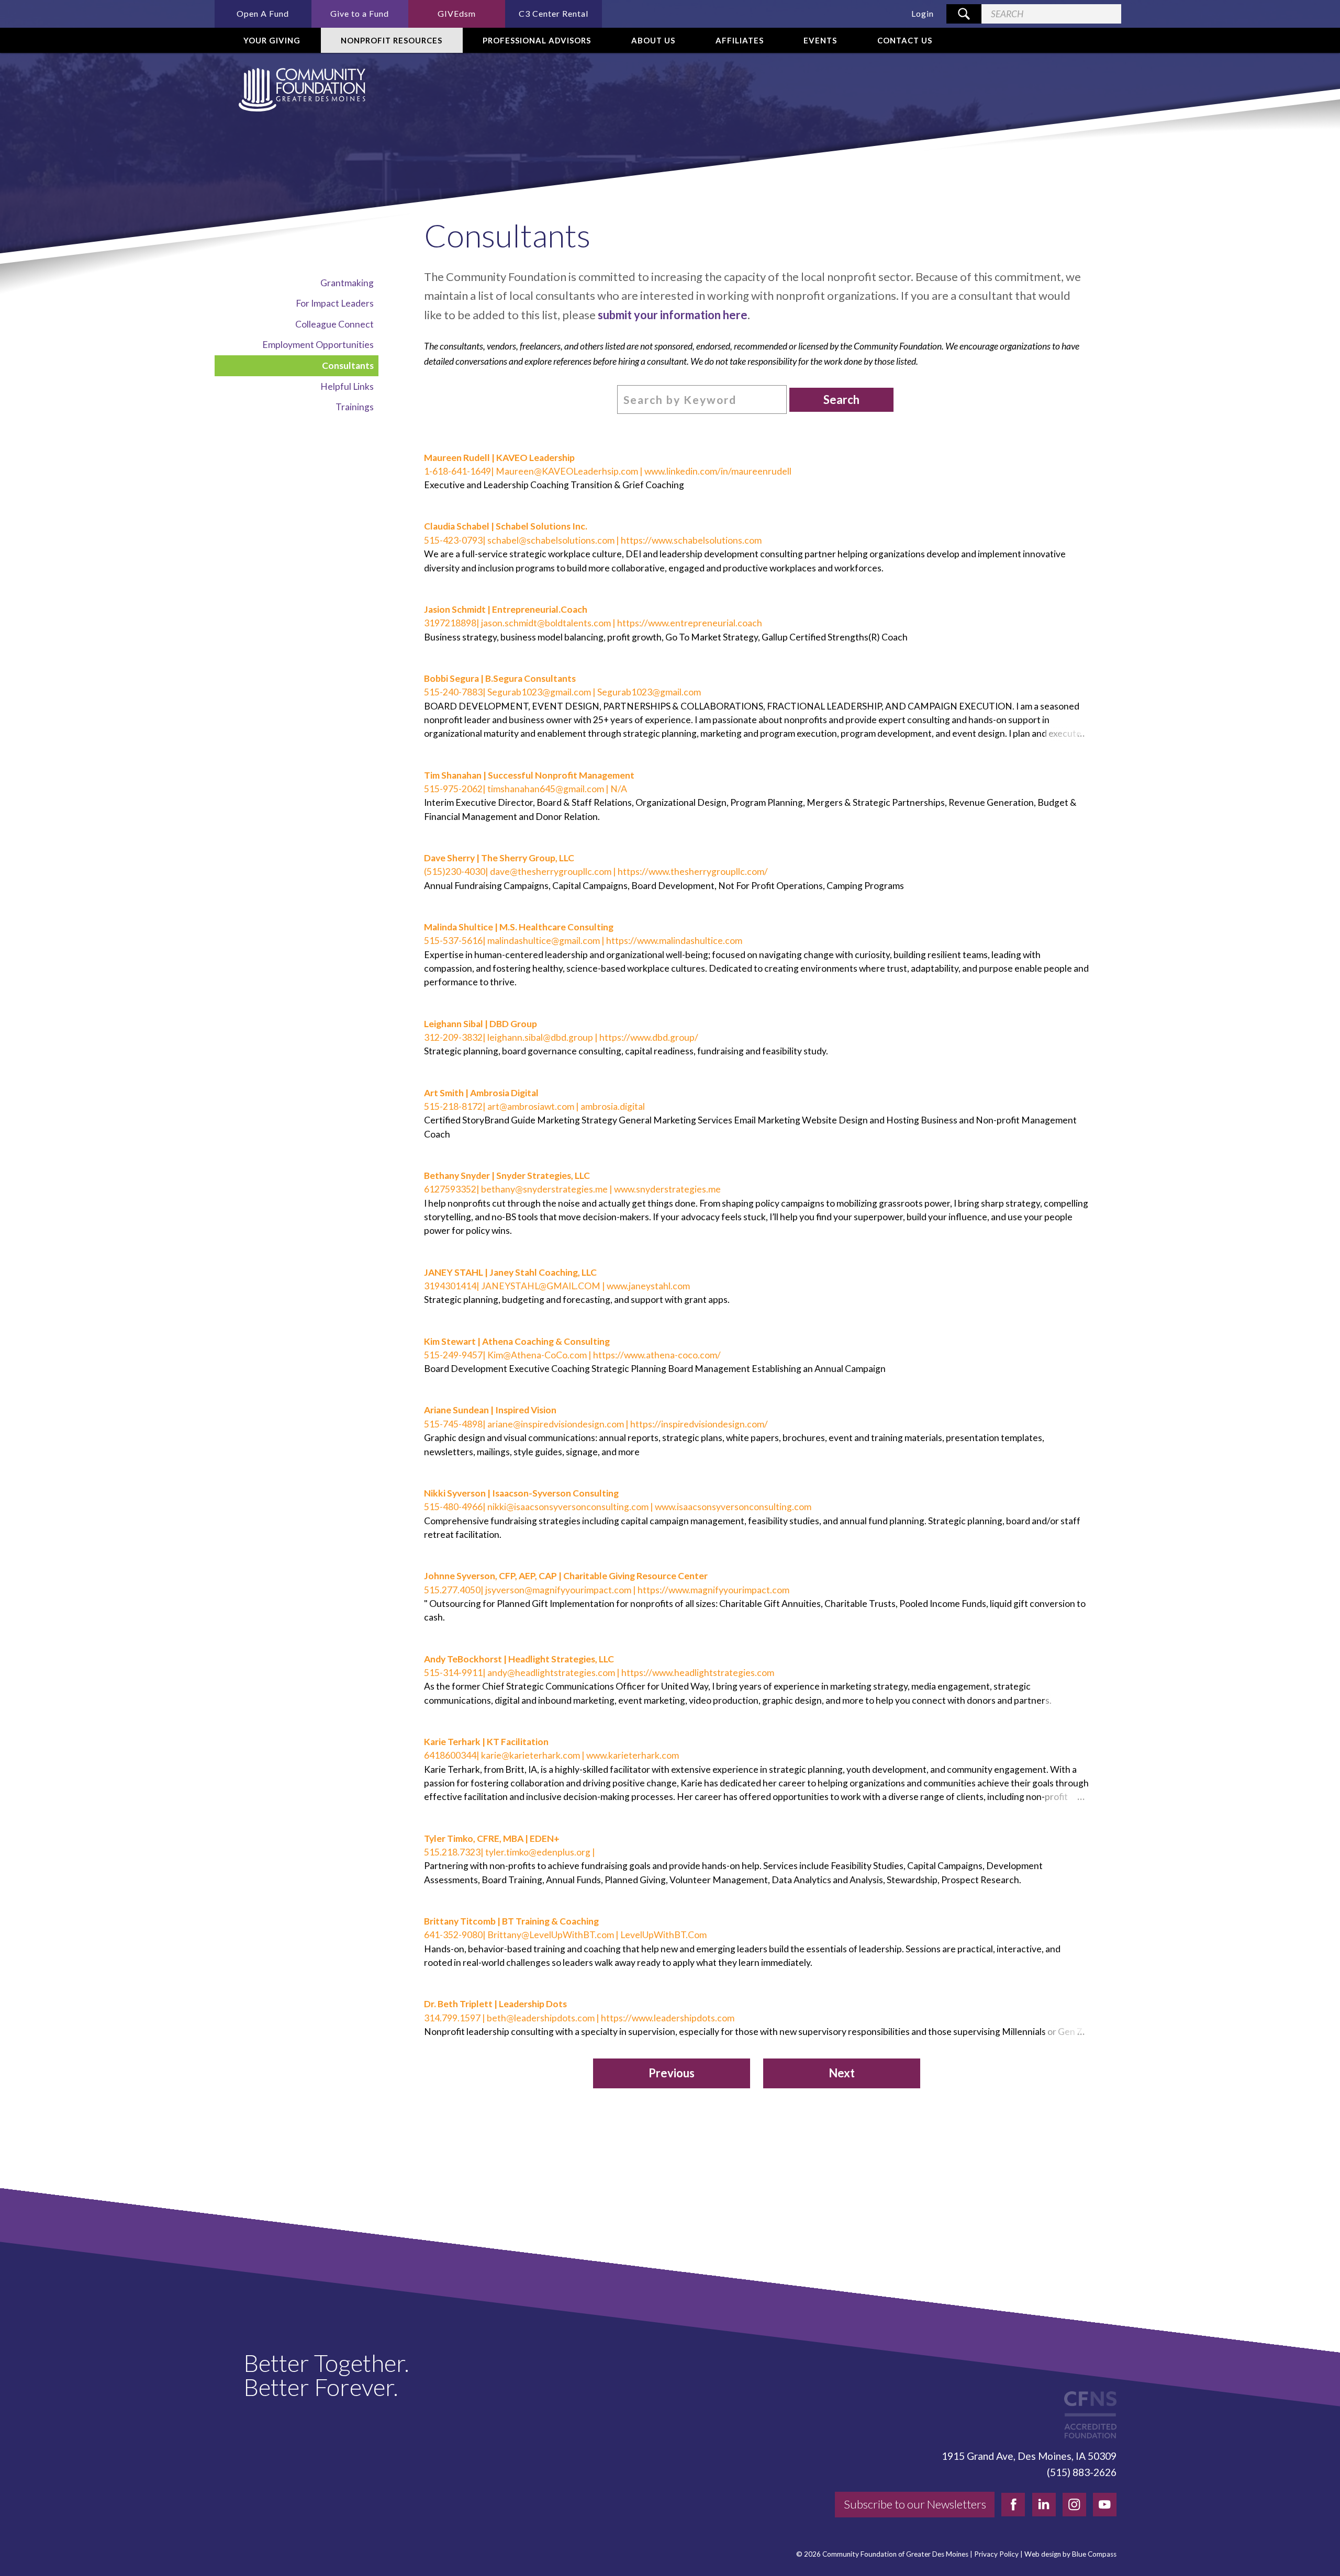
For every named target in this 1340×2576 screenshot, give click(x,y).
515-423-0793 (453, 540)
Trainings (355, 407)
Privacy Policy (996, 2554)
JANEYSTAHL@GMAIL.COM (541, 1286)
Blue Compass (1094, 2554)
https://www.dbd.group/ (649, 1037)
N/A (619, 789)
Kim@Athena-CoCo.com (537, 1355)
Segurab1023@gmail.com (539, 692)
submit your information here (673, 315)
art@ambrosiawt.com (531, 1106)
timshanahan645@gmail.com (546, 789)
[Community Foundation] (300, 90)
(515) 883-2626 (1082, 2472)
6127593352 (450, 1189)
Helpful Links (347, 386)
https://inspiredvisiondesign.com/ (699, 1424)
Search (841, 400)
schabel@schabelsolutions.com (551, 540)
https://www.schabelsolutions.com (691, 540)
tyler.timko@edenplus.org (538, 1852)
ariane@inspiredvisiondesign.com (556, 1424)
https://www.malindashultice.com (674, 941)
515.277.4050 (452, 1590)
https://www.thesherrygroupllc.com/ (693, 871)
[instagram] (1074, 2505)
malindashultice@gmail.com (544, 941)
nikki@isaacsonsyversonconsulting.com (568, 1507)
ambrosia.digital (613, 1106)
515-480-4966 (453, 1507)
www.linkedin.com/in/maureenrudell (718, 471)
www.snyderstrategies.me (667, 1189)
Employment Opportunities (318, 345)
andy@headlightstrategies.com (551, 1673)
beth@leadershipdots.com (541, 2018)
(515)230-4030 (455, 871)
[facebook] (1013, 2505)
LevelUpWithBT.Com (663, 1935)
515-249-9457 (453, 1355)
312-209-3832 (453, 1037)
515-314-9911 (453, 1673)
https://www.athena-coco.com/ (657, 1355)
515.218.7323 (452, 1852)
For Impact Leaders (335, 303)
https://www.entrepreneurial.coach (690, 623)
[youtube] (1105, 2505)
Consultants (348, 365)
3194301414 (450, 1286)
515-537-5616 (453, 941)
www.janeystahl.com (648, 1286)
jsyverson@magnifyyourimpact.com (558, 1590)
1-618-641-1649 (457, 471)
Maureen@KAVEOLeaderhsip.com (567, 471)
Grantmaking (347, 283)
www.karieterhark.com (633, 1755)
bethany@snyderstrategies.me (544, 1189)
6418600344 (450, 1755)
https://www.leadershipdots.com (668, 2018)
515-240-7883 (453, 692)
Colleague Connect (334, 324)
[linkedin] (1044, 2505)
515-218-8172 (453, 1106)
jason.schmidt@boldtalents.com (546, 623)
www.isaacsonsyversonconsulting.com (733, 1507)
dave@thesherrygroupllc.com (551, 871)
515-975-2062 (453, 789)
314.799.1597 (453, 2018)
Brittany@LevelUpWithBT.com (551, 1935)
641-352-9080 (453, 1935)
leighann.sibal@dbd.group (540, 1037)
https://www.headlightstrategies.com (698, 1673)
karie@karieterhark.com (531, 1755)
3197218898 (450, 623)
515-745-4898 (453, 1424)
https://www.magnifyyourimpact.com (713, 1590)
